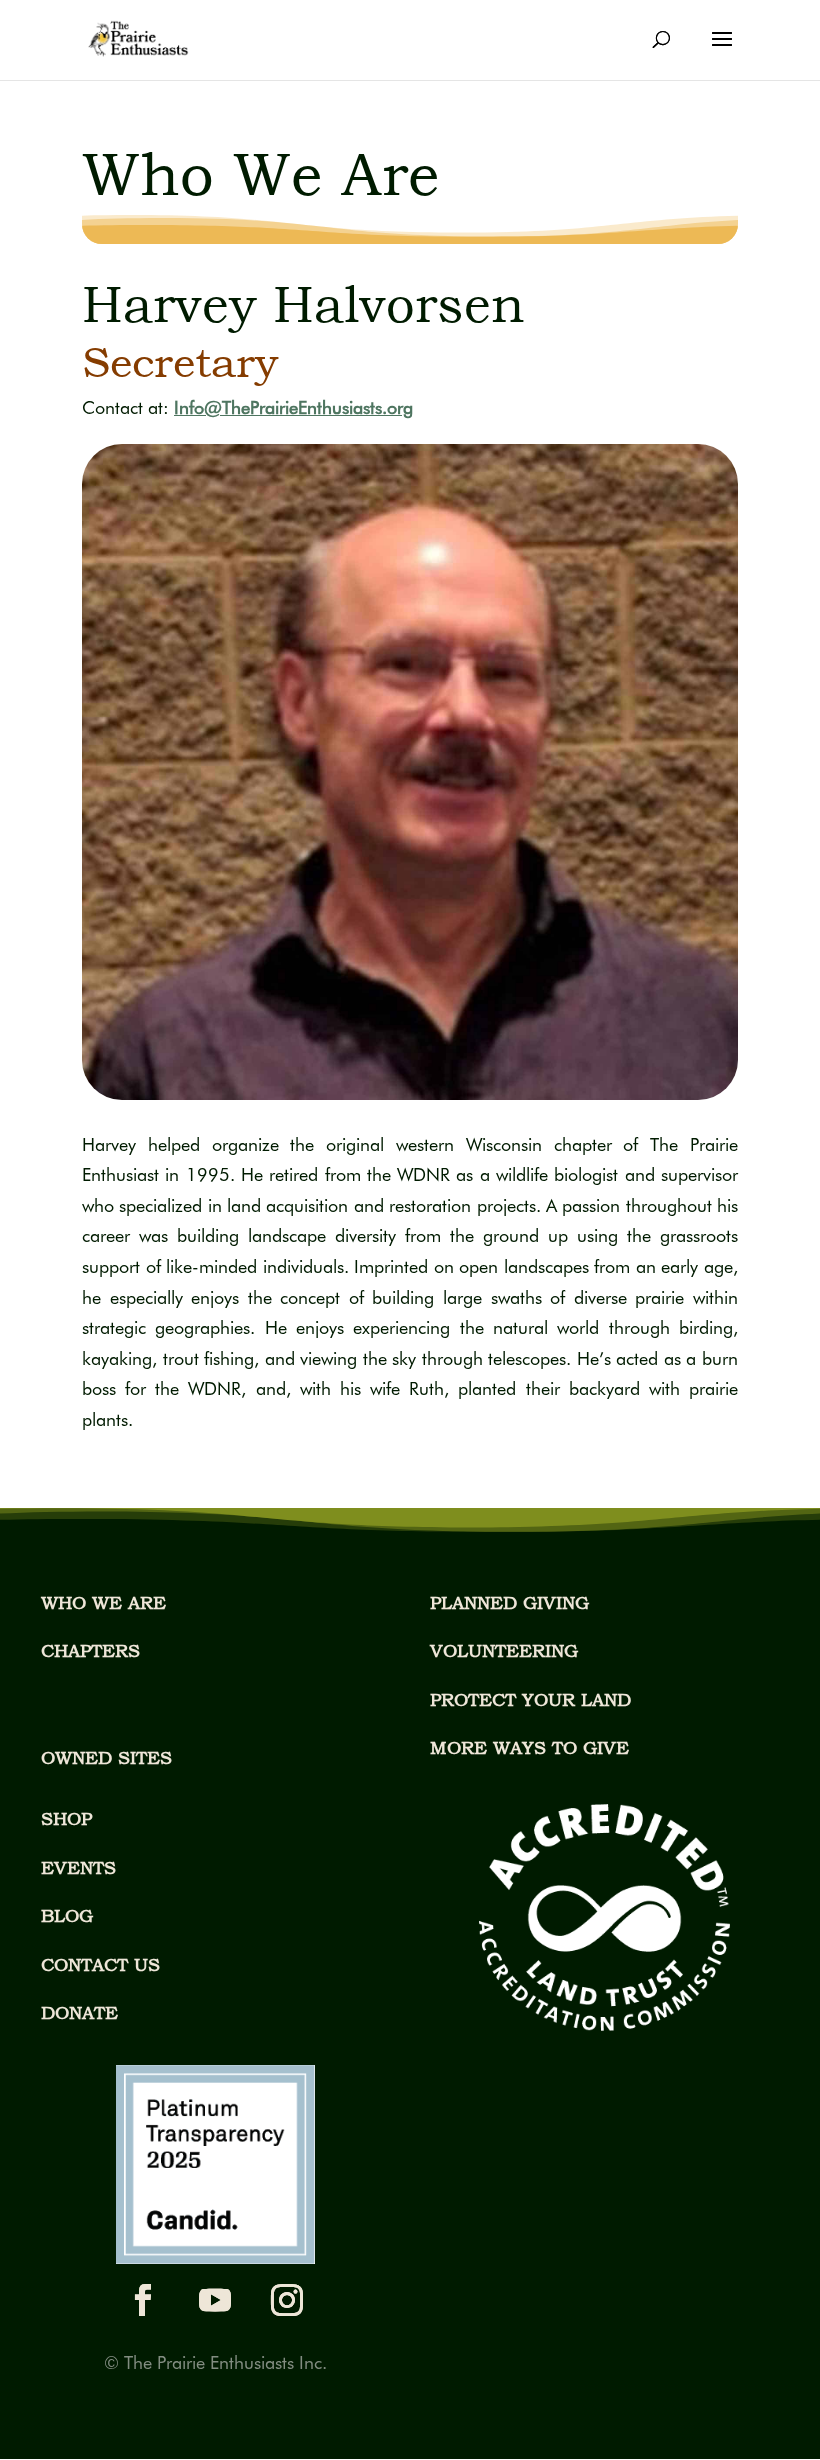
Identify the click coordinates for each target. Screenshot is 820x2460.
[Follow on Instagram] (287, 2300)
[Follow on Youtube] (215, 2300)
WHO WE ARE (103, 1602)
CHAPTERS (90, 1650)
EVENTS (78, 1867)
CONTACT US (100, 1964)
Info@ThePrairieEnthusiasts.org (293, 407)
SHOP (66, 1818)
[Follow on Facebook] (143, 2300)
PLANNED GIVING (509, 1602)
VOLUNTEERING (504, 1650)
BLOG (67, 1915)
